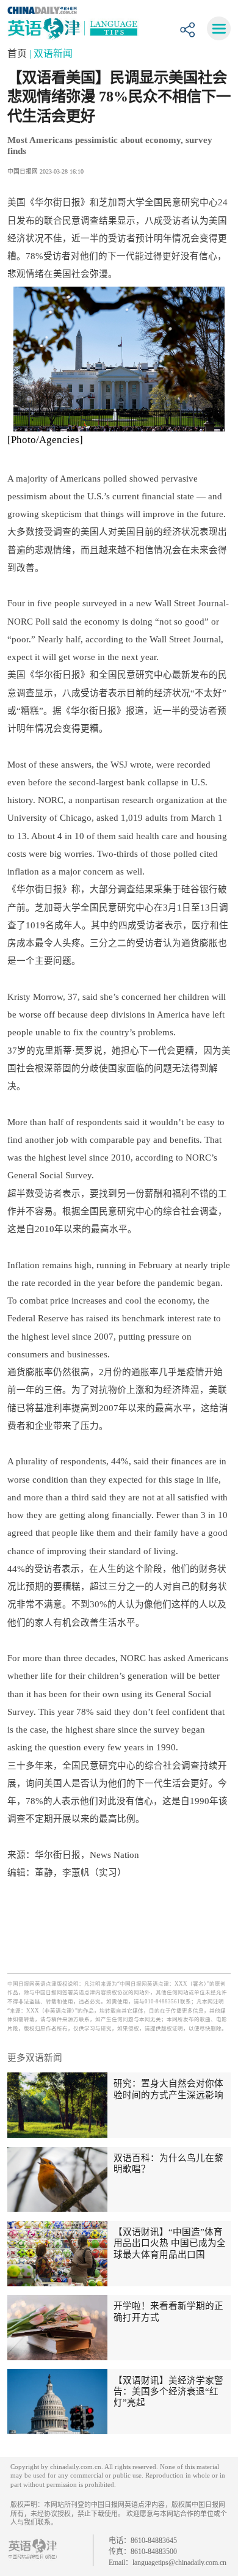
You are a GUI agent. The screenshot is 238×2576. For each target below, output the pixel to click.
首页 (18, 53)
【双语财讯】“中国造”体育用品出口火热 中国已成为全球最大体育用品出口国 (170, 2243)
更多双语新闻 (35, 2058)
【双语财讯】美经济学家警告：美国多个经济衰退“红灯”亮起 (168, 2392)
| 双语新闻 (51, 53)
